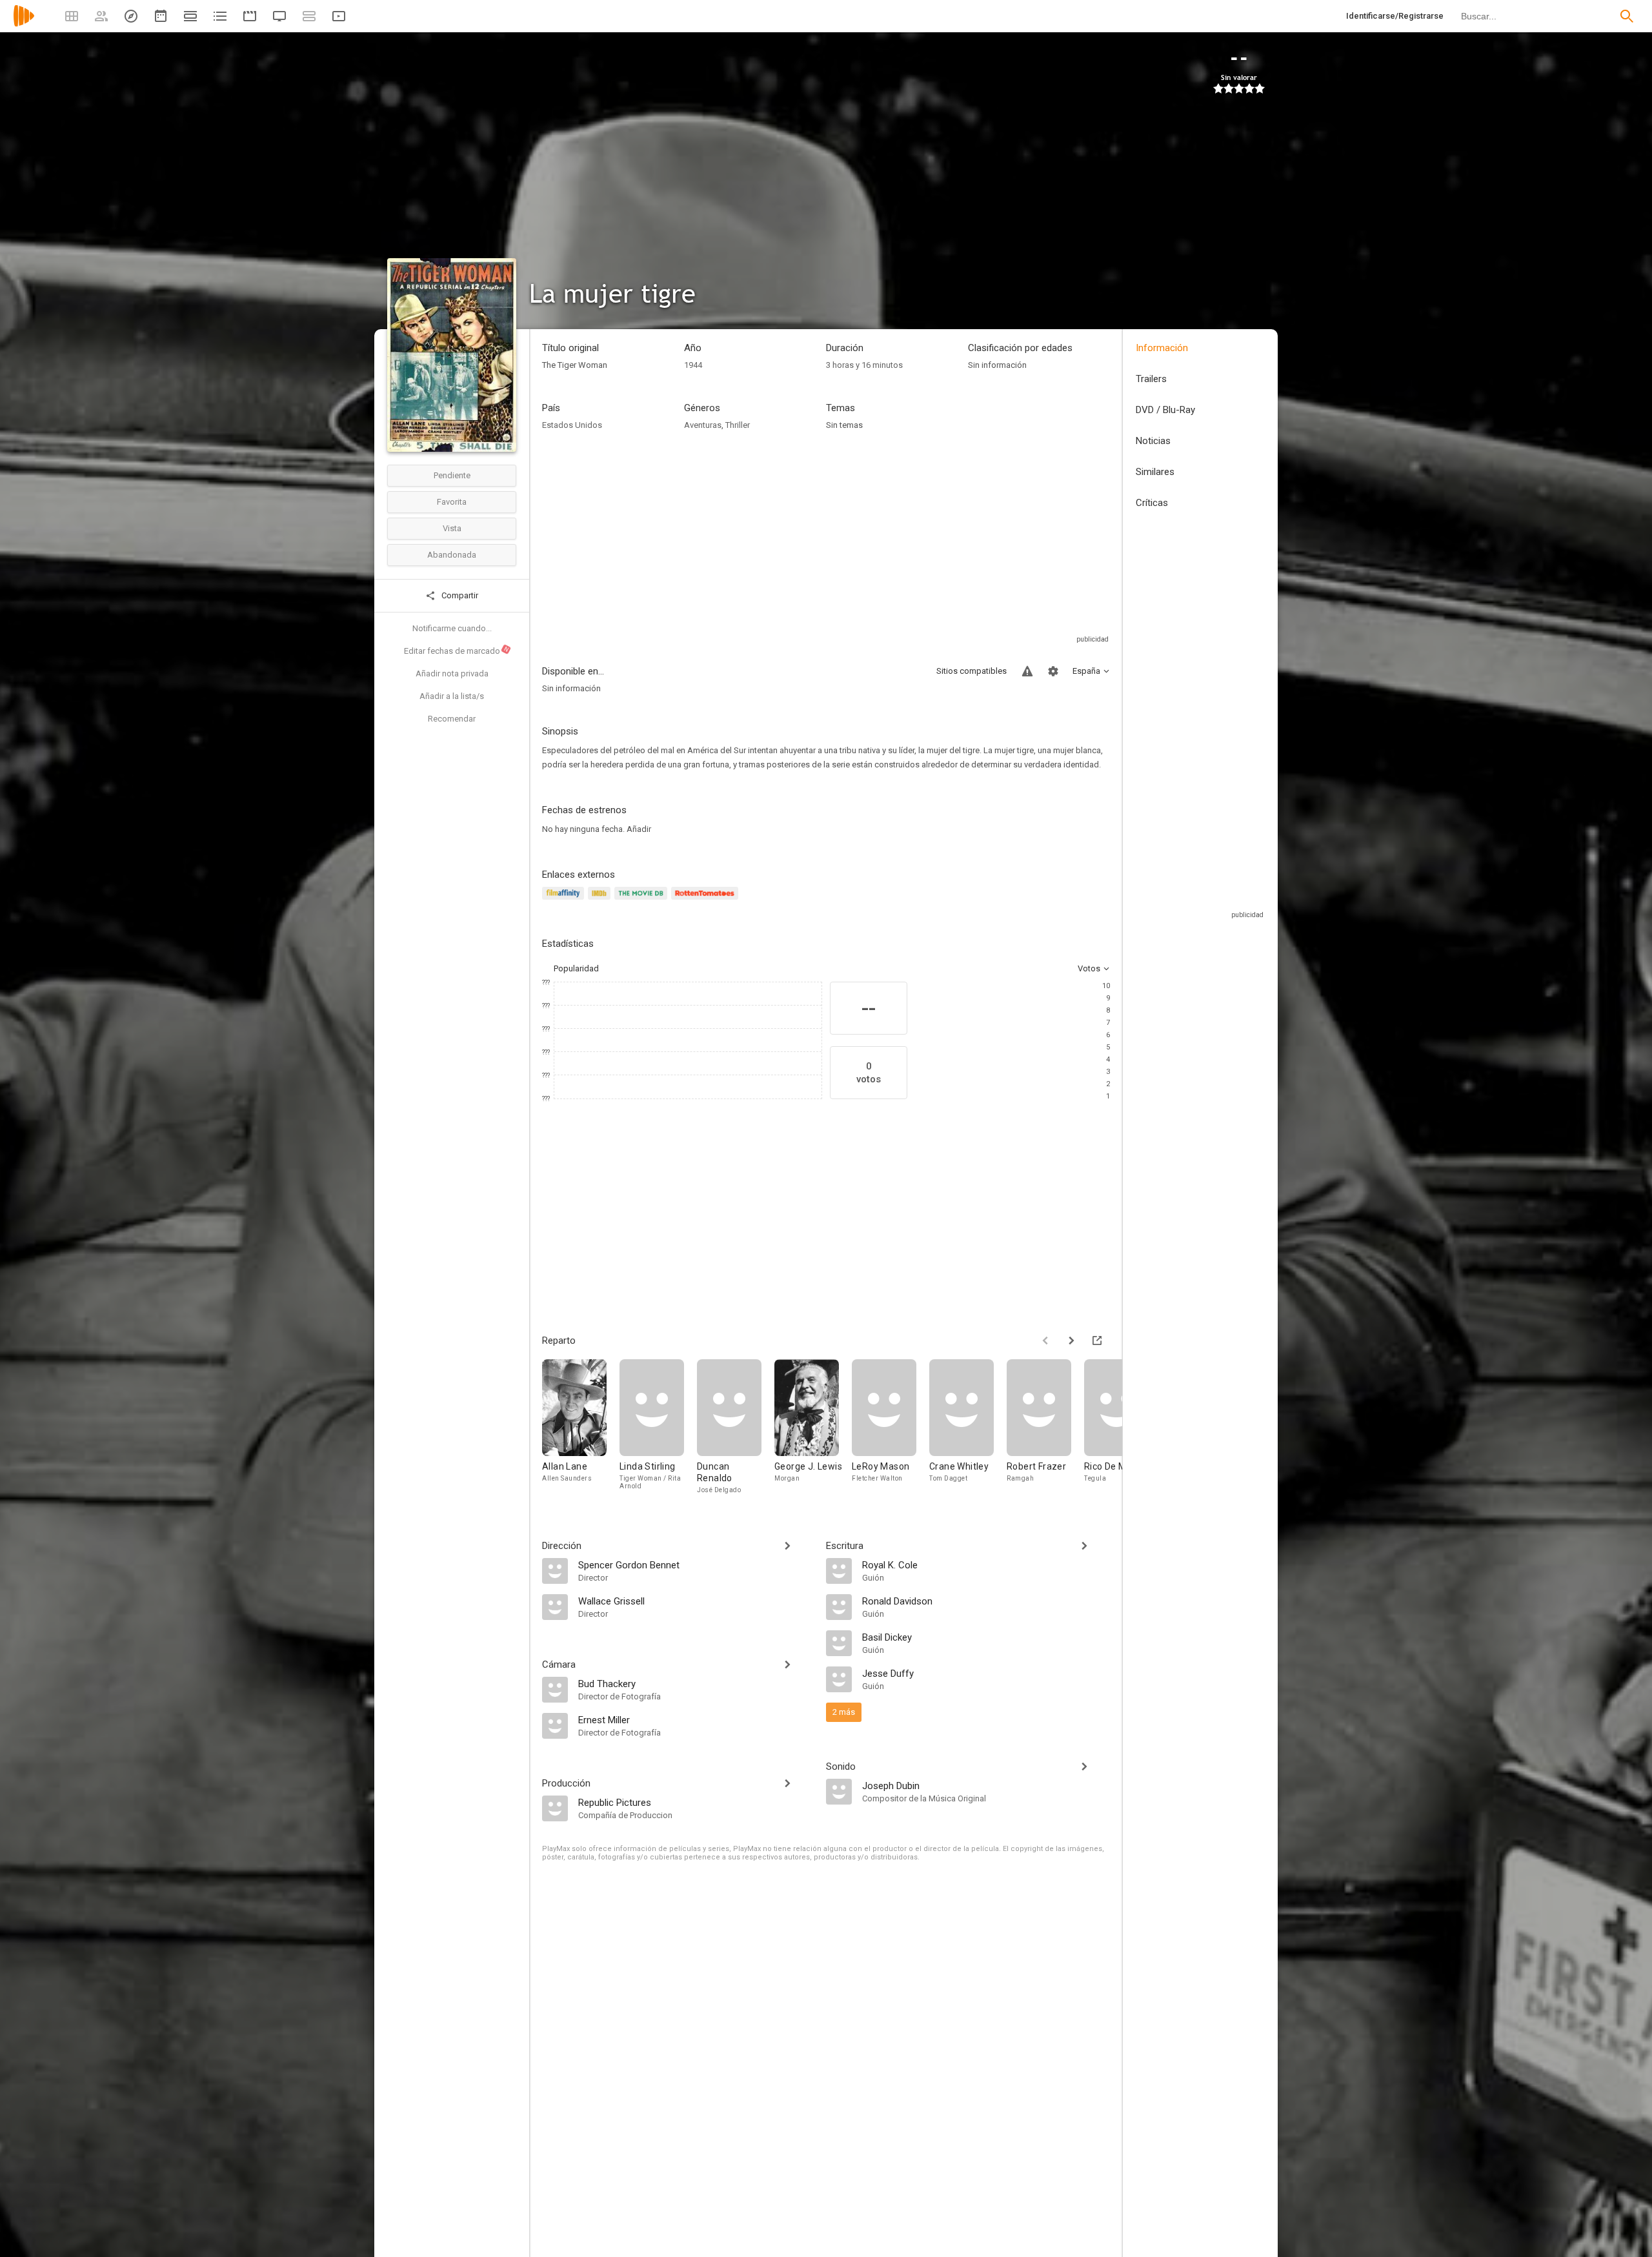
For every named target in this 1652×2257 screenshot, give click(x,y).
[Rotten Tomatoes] (707, 901)
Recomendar (452, 719)
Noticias (1153, 441)
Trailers (1151, 379)
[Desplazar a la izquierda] (1045, 1341)
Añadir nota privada (452, 673)
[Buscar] (1627, 16)
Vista (452, 528)
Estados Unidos (572, 425)
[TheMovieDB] (643, 901)
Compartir (459, 595)
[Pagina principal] (24, 24)
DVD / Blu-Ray (1165, 410)
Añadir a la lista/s (452, 696)
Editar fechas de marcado (457, 651)
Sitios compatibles (972, 671)
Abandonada (452, 555)
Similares (1155, 472)
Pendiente (452, 475)
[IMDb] (601, 901)
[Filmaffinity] (565, 901)
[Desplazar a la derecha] (1071, 1341)
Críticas (1152, 503)
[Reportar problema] (1027, 671)
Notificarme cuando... (452, 628)
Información (1162, 348)
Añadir (639, 829)
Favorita (452, 502)
